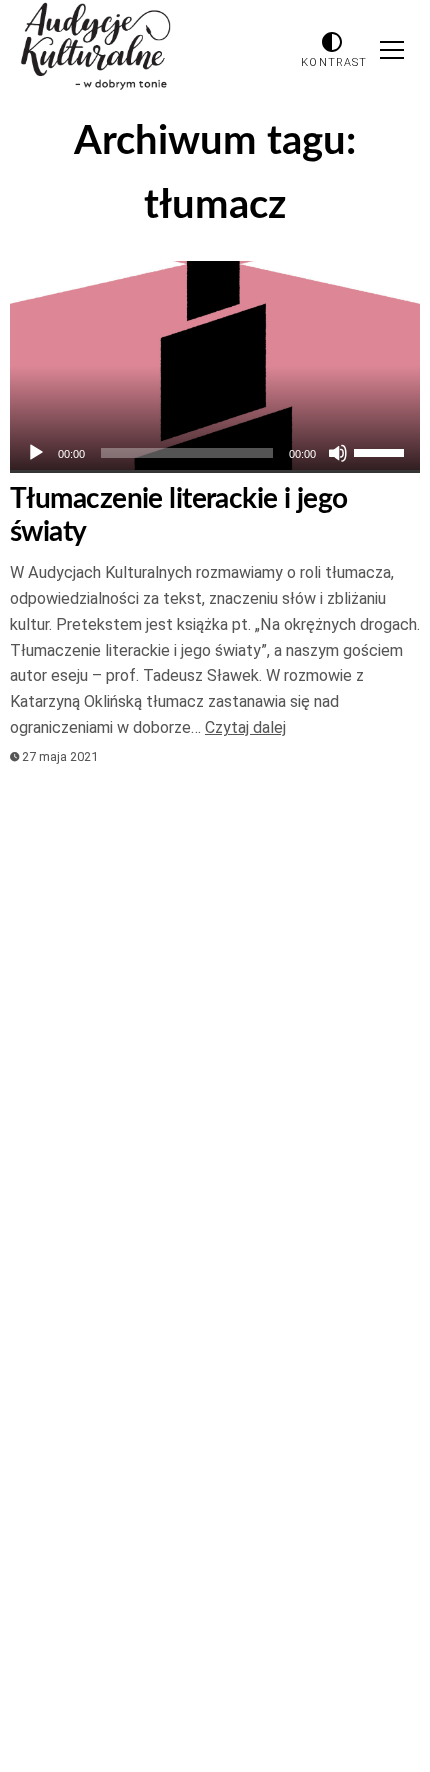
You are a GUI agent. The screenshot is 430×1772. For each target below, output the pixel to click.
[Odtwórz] (36, 453)
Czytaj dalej (245, 727)
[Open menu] (392, 50)
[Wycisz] (338, 453)
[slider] (382, 451)
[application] (215, 453)
